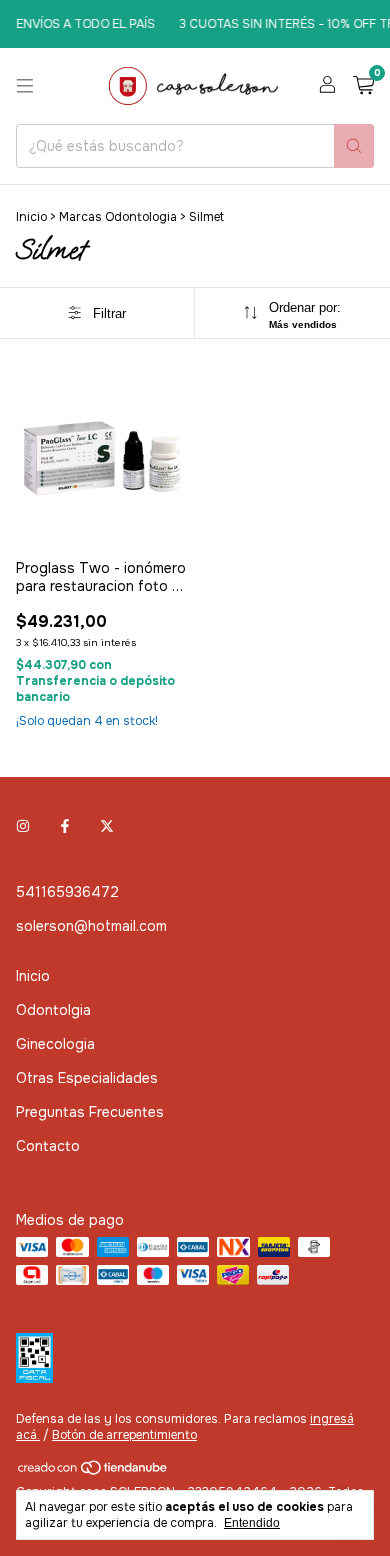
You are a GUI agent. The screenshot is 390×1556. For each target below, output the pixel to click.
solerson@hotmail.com (91, 926)
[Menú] (25, 86)
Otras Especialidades (87, 1078)
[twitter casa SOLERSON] (107, 826)
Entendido (252, 1523)
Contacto (48, 1146)
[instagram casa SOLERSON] (23, 826)
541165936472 (67, 892)
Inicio (31, 217)
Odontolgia (53, 1010)
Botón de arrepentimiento (124, 1435)
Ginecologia (55, 1044)
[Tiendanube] (93, 1472)
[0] (363, 86)
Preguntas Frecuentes (90, 1112)
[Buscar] (354, 146)
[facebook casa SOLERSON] (65, 826)
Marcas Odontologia (118, 217)
